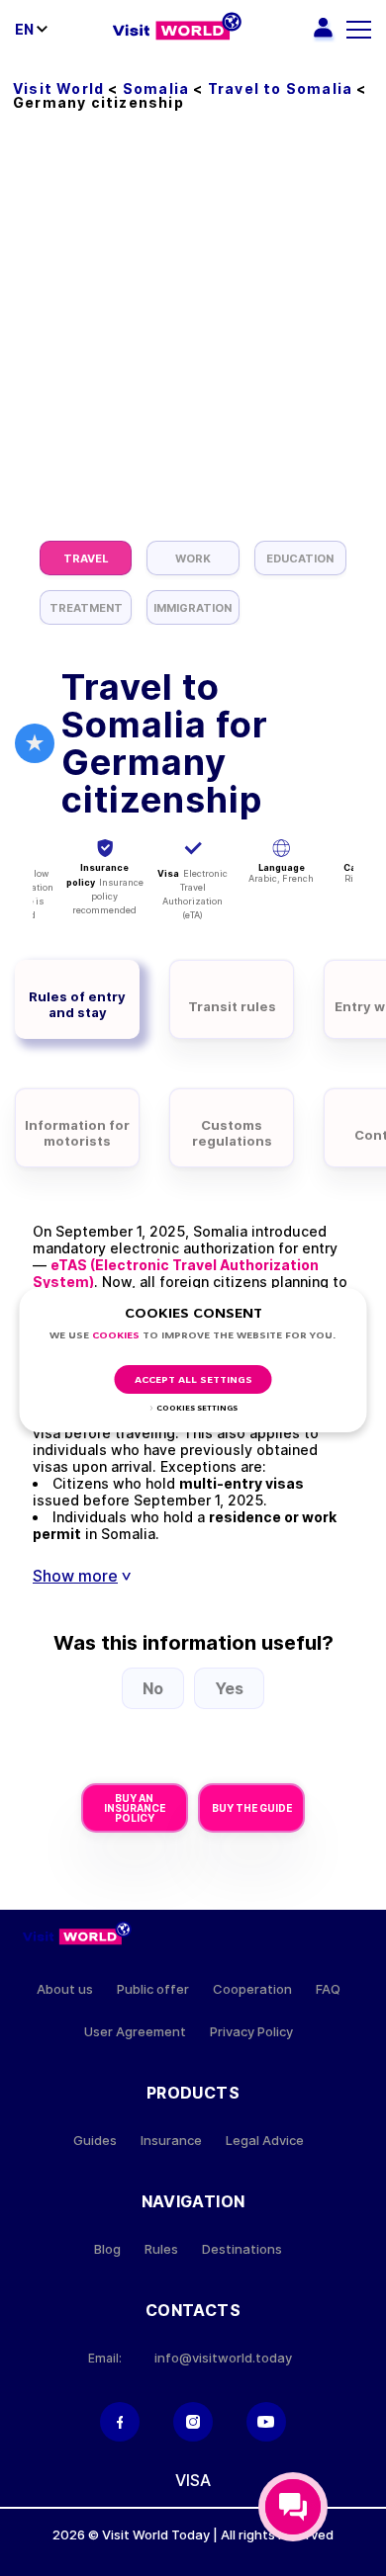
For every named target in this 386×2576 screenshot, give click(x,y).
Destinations (242, 2249)
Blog (107, 2249)
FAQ (328, 1989)
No (153, 1688)
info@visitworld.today (223, 2358)
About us (65, 1989)
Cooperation (252, 1989)
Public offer (153, 1989)
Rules (161, 2249)
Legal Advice (265, 2141)
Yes (229, 1688)
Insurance (171, 2141)
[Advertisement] (193, 338)
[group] (86, 558)
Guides (95, 2141)
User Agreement (135, 2032)
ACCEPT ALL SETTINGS (193, 1380)
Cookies (116, 1336)
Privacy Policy (251, 2032)
